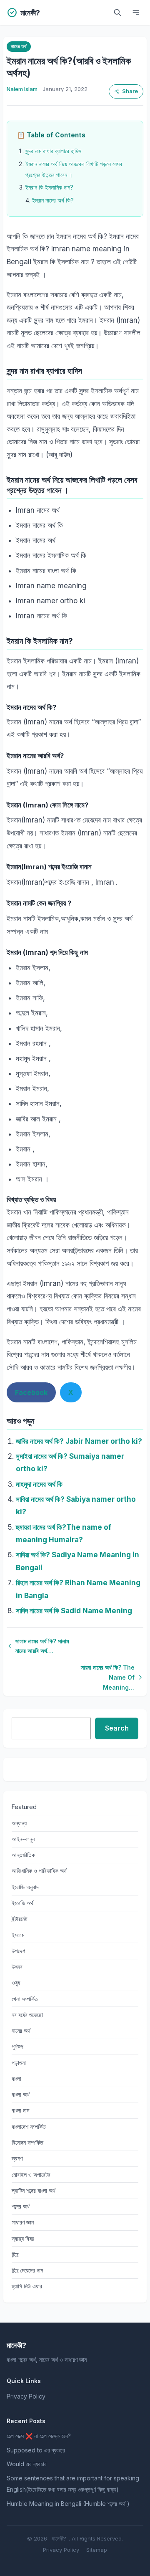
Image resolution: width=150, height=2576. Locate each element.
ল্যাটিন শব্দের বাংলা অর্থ (34, 2190)
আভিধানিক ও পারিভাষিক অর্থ (39, 1871)
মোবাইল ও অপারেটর (31, 2175)
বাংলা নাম (20, 2110)
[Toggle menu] (136, 13)
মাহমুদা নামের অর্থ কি (39, 1484)
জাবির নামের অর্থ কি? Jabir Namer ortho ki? (79, 1441)
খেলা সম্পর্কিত (25, 1999)
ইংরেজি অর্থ (22, 1903)
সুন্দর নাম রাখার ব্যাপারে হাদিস (53, 151)
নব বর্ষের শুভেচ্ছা (27, 2015)
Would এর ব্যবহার (27, 2464)
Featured (24, 1807)
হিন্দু (15, 2254)
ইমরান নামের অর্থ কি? (53, 200)
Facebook (31, 1392)
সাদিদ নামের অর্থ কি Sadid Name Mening (74, 1611)
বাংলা (16, 2079)
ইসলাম (18, 1935)
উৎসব (17, 1967)
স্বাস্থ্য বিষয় (23, 2238)
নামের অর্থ (19, 46)
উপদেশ (18, 1951)
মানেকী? (59, 2538)
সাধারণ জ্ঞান (23, 2222)
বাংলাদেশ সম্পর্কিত (29, 2127)
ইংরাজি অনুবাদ (25, 1887)
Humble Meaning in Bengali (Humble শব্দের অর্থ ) (68, 2504)
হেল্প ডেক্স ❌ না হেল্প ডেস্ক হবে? (39, 2436)
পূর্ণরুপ (17, 2046)
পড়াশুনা (19, 2063)
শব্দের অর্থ (21, 2206)
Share (130, 91)
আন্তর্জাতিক (23, 1855)
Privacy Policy (26, 2396)
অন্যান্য (19, 1823)
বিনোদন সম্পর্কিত (27, 2142)
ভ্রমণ (17, 2158)
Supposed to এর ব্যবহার (36, 2450)
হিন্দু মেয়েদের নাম (27, 2270)
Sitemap (97, 2550)
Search (117, 1728)
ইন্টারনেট (20, 1919)
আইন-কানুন (23, 1839)
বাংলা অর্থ (21, 2094)
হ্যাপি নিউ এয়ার (27, 2286)
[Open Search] (117, 13)
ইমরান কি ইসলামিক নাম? (49, 187)
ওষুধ (16, 1983)
